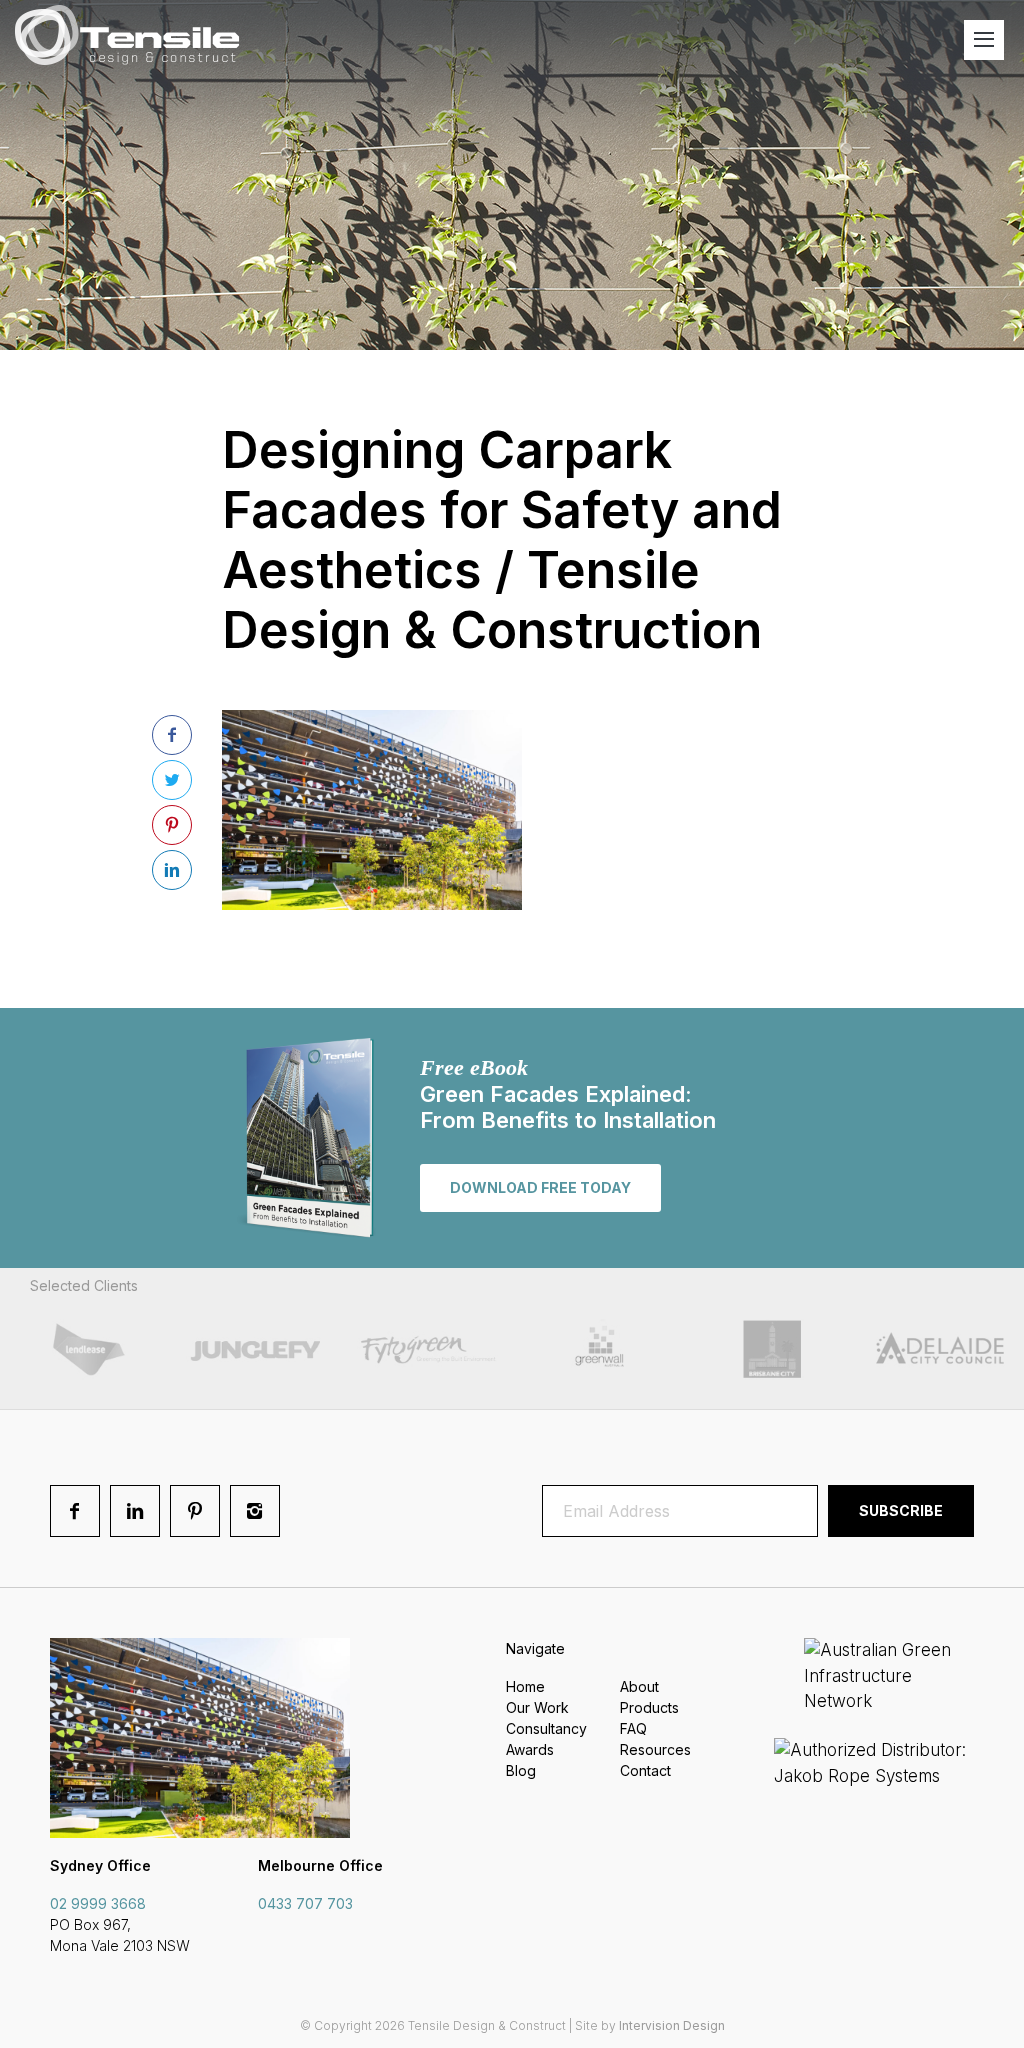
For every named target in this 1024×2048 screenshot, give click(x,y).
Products (649, 1707)
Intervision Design (672, 2025)
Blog (521, 1770)
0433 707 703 (305, 1903)
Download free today (540, 1187)
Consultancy (546, 1728)
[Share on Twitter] (172, 780)
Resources (655, 1749)
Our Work (537, 1707)
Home (525, 1686)
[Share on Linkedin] (172, 870)
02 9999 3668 (98, 1903)
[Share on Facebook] (172, 735)
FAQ (633, 1728)
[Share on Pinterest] (172, 825)
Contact (645, 1770)
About (639, 1686)
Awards (530, 1749)
